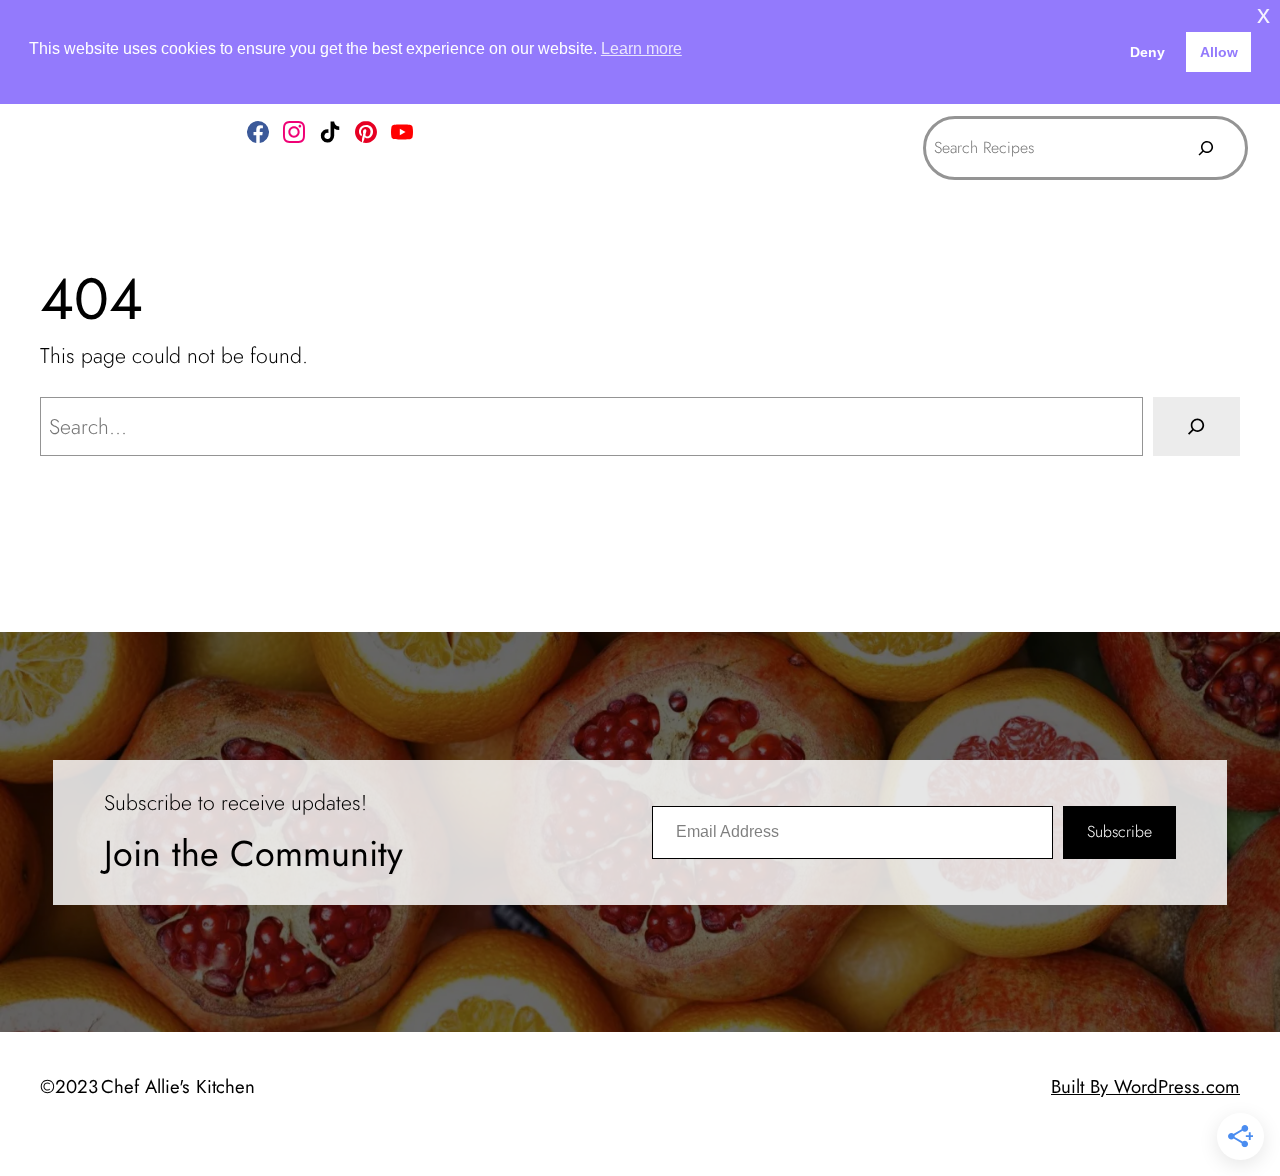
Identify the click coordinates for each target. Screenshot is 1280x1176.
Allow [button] (1219, 52)
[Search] (1205, 147)
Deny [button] (1147, 52)
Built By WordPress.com (1145, 1086)
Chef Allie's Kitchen (178, 1086)
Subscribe (1119, 831)
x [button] (1263, 14)
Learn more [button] (641, 48)
